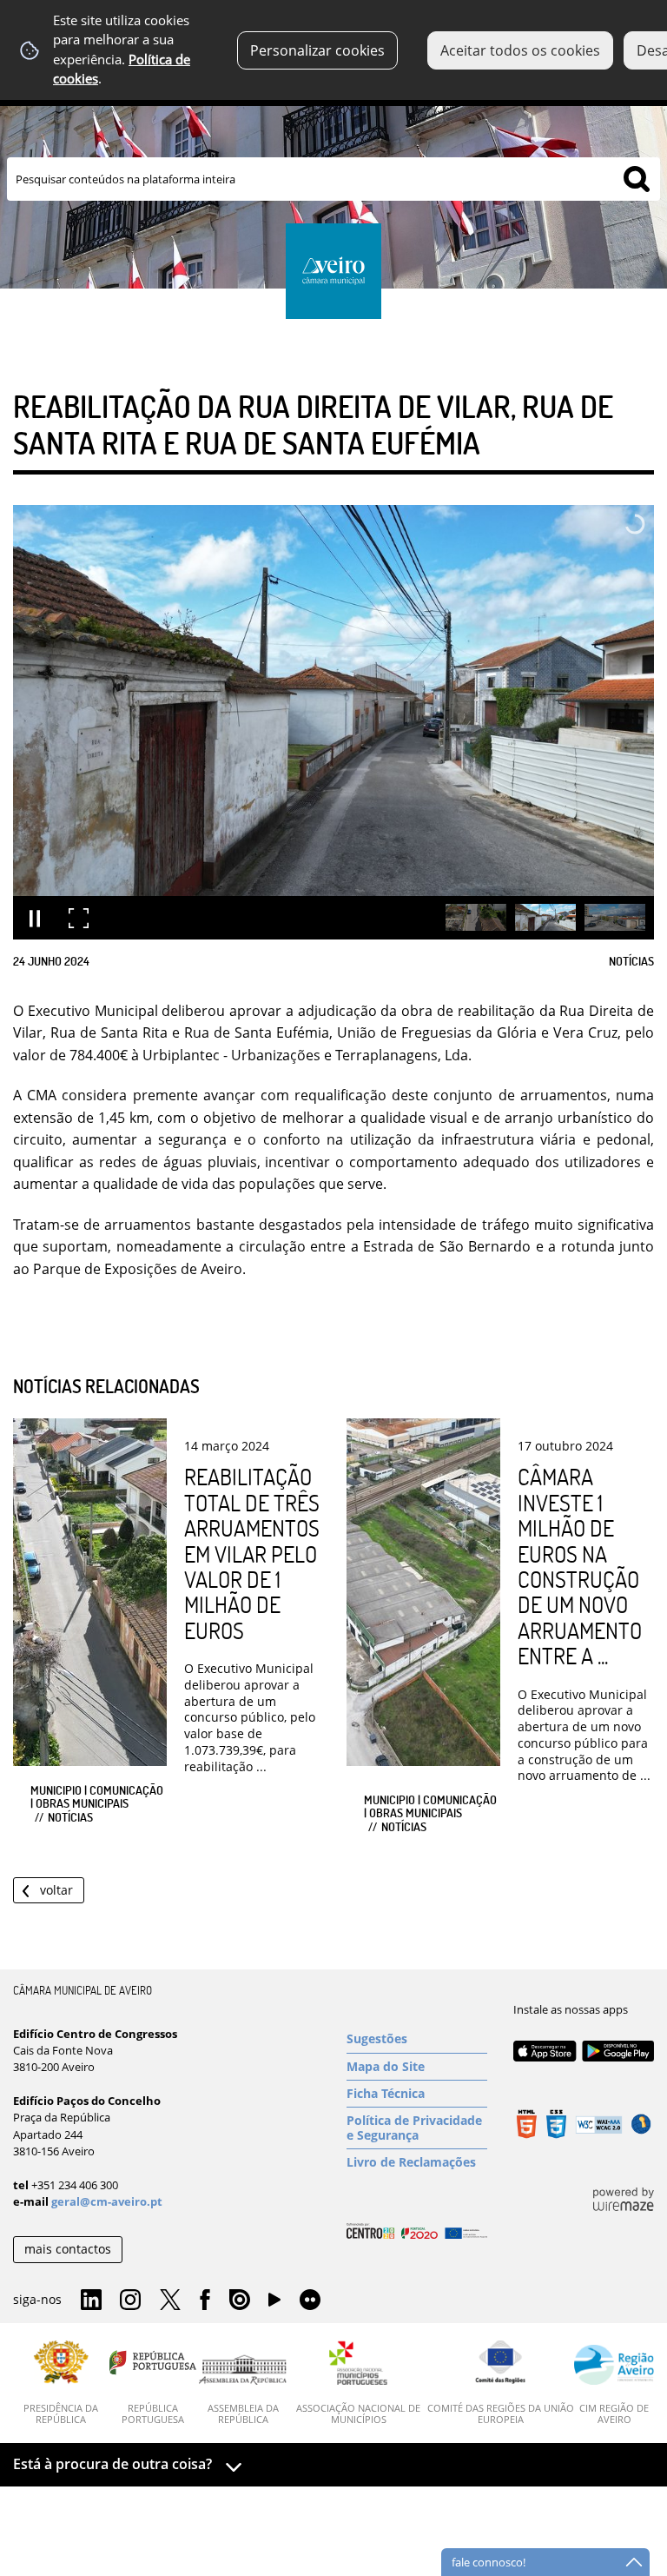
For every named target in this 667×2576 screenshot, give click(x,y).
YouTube (274, 2304)
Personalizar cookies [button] (317, 50)
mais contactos (68, 2249)
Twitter (170, 2300)
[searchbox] (333, 179)
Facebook (205, 2300)
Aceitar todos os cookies (520, 50)
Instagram (130, 2300)
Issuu (240, 2300)
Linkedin (91, 2300)
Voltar (56, 1890)
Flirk (310, 2300)
